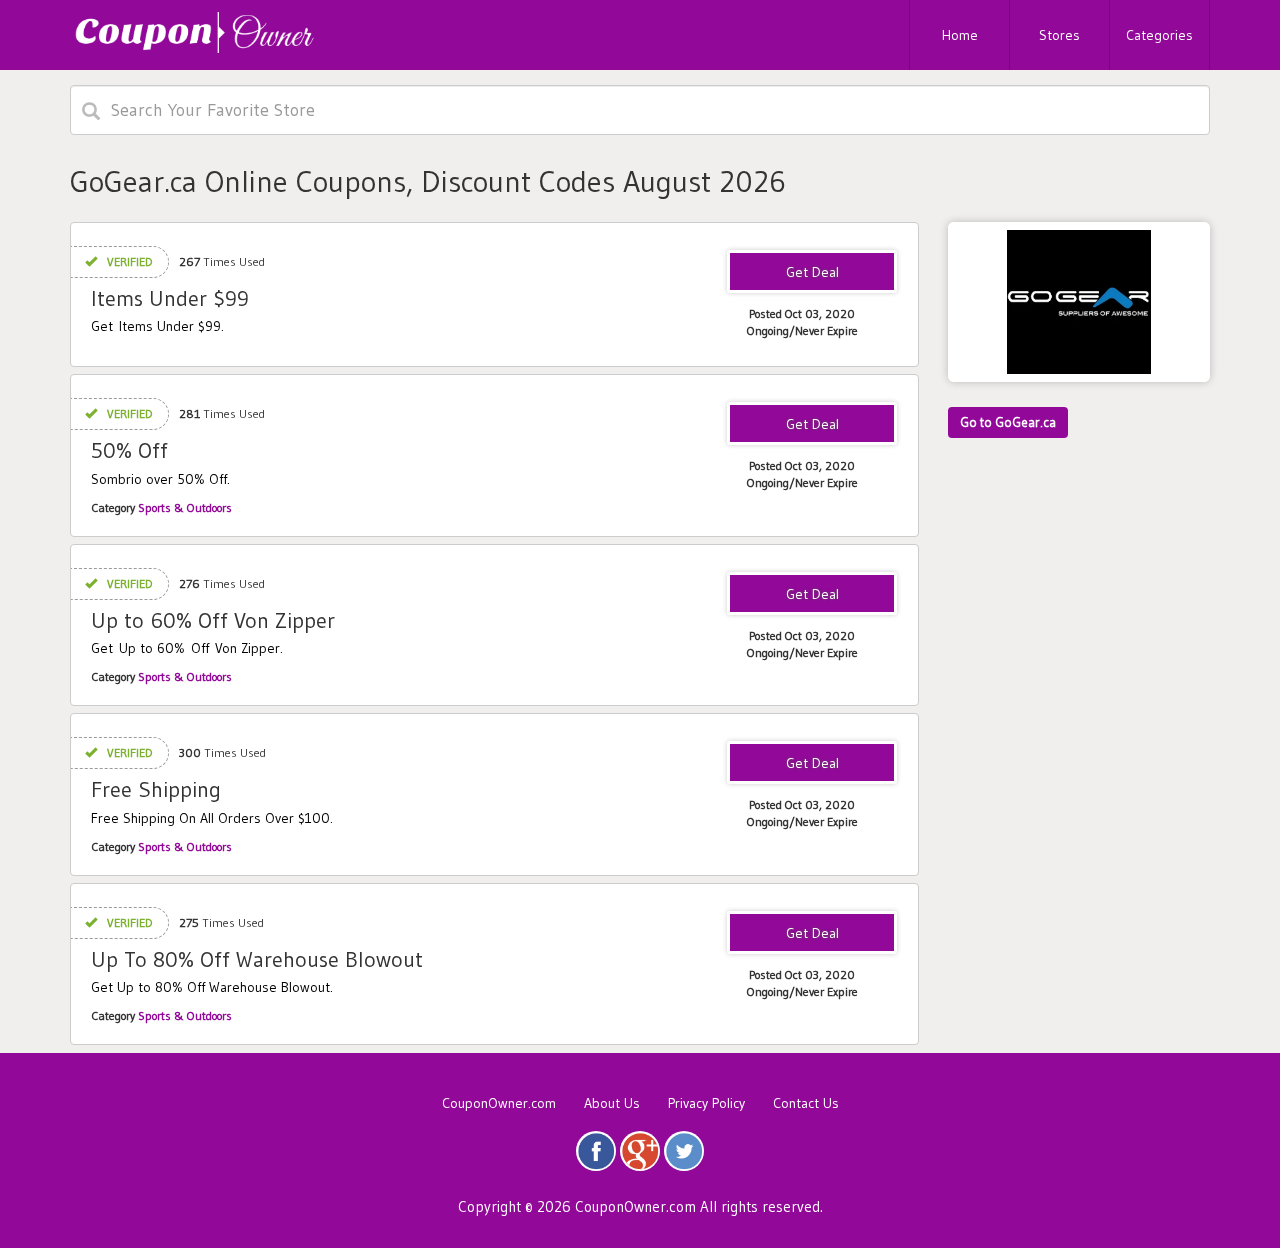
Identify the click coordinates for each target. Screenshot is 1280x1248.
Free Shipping (156, 789)
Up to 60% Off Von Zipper (213, 620)
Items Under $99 (170, 298)
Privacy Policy (706, 1103)
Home (960, 35)
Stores (1059, 35)
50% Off (129, 450)
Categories (1159, 35)
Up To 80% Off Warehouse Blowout (257, 959)
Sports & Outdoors (185, 507)
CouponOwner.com (499, 1103)
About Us (612, 1103)
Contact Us (806, 1103)
